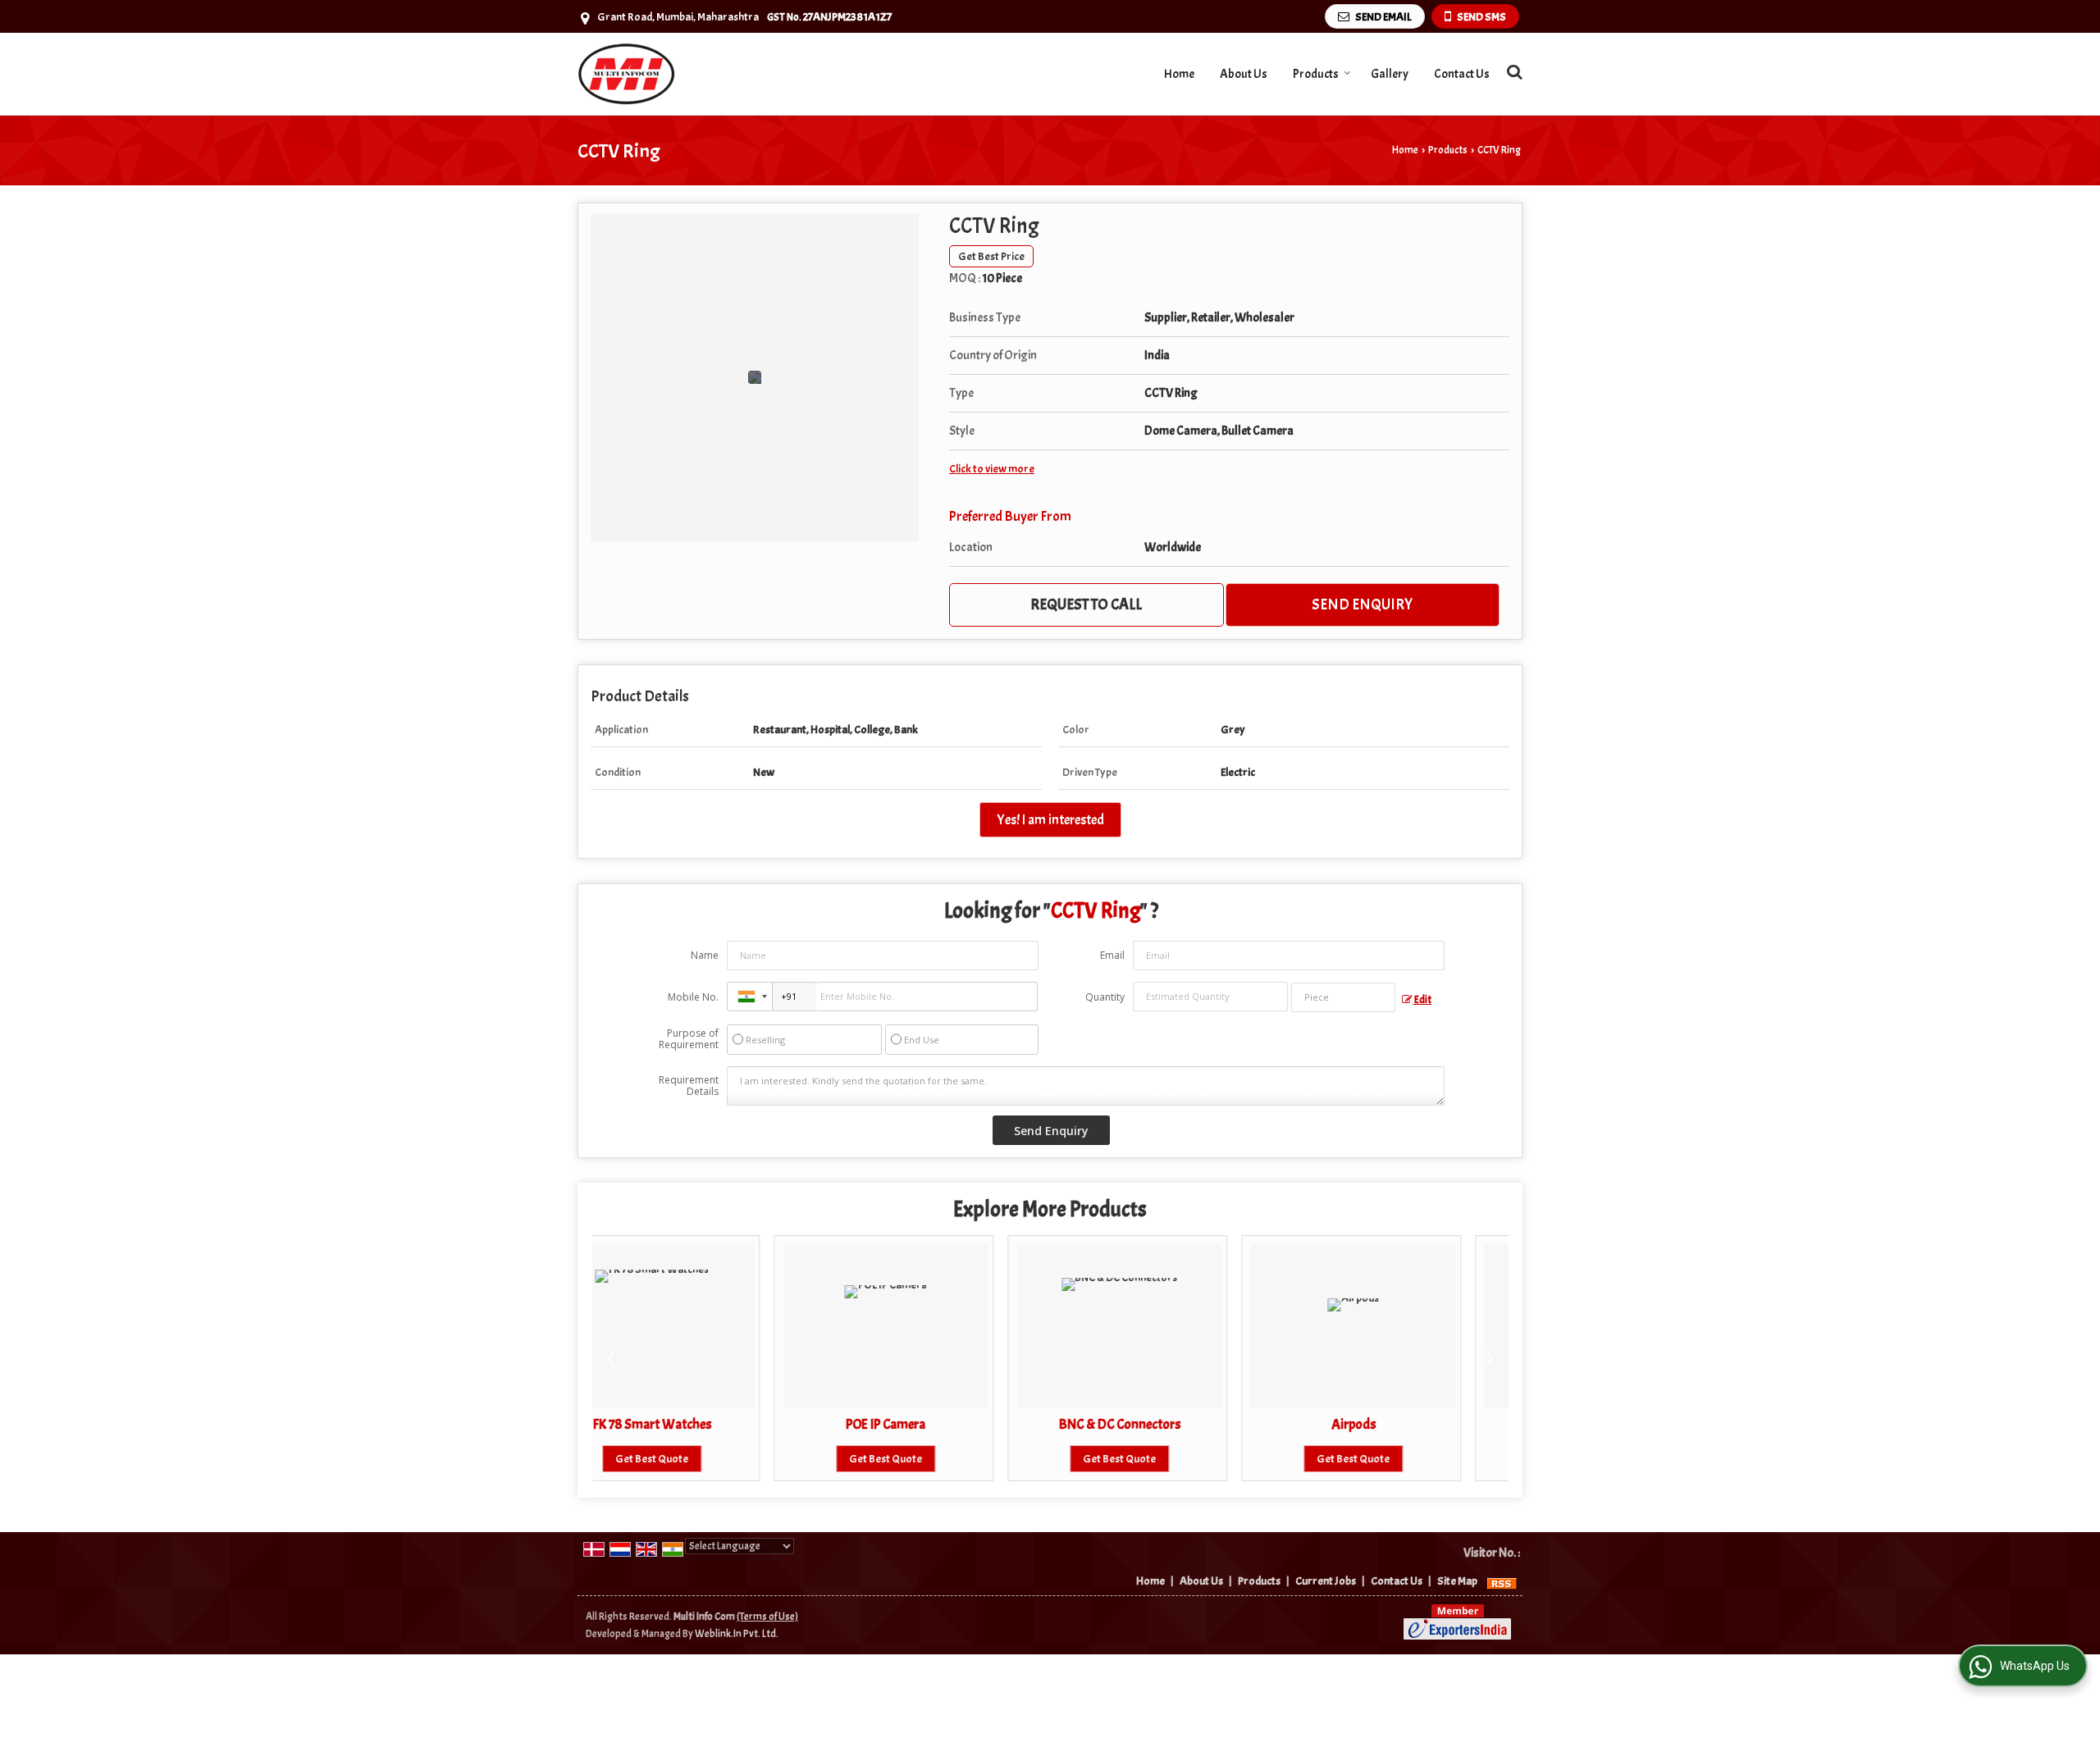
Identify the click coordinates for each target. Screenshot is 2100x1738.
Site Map (1457, 1581)
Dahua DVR (1405, 1424)
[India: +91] (750, 997)
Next (1487, 1358)
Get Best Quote (703, 1459)
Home (1179, 74)
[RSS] (1502, 1581)
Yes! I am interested (1050, 820)
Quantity (1105, 997)
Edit (1422, 1000)
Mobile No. (693, 997)
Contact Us (1462, 74)
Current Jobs (1326, 1581)
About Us (1244, 74)
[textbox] (1343, 997)
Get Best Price (991, 256)
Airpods (1171, 1424)
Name (705, 955)
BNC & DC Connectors (938, 1424)
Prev (614, 1358)
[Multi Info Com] (627, 74)
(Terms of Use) (767, 1617)
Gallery (1390, 74)
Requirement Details (689, 1086)
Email (1112, 955)
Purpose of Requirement (689, 1039)
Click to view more (992, 469)
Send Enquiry (1362, 604)
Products (1316, 74)
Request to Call (1086, 604)
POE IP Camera (703, 1424)
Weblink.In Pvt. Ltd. (737, 1634)
